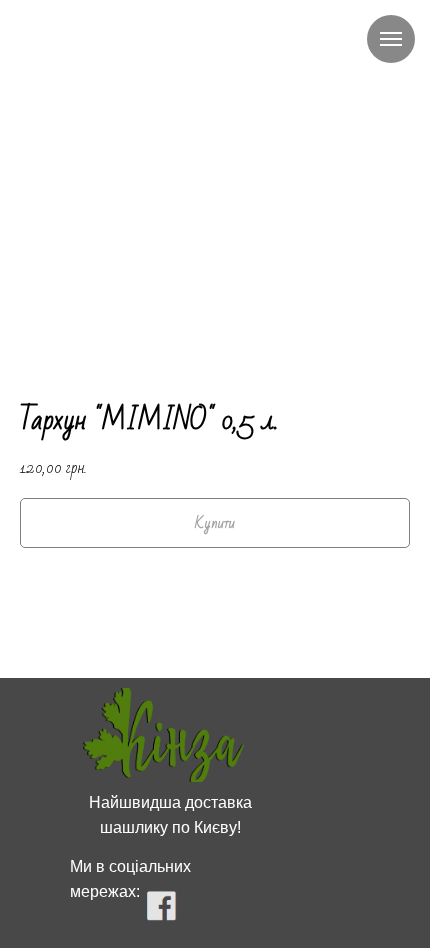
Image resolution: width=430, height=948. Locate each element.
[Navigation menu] (391, 39)
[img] (163, 735)
